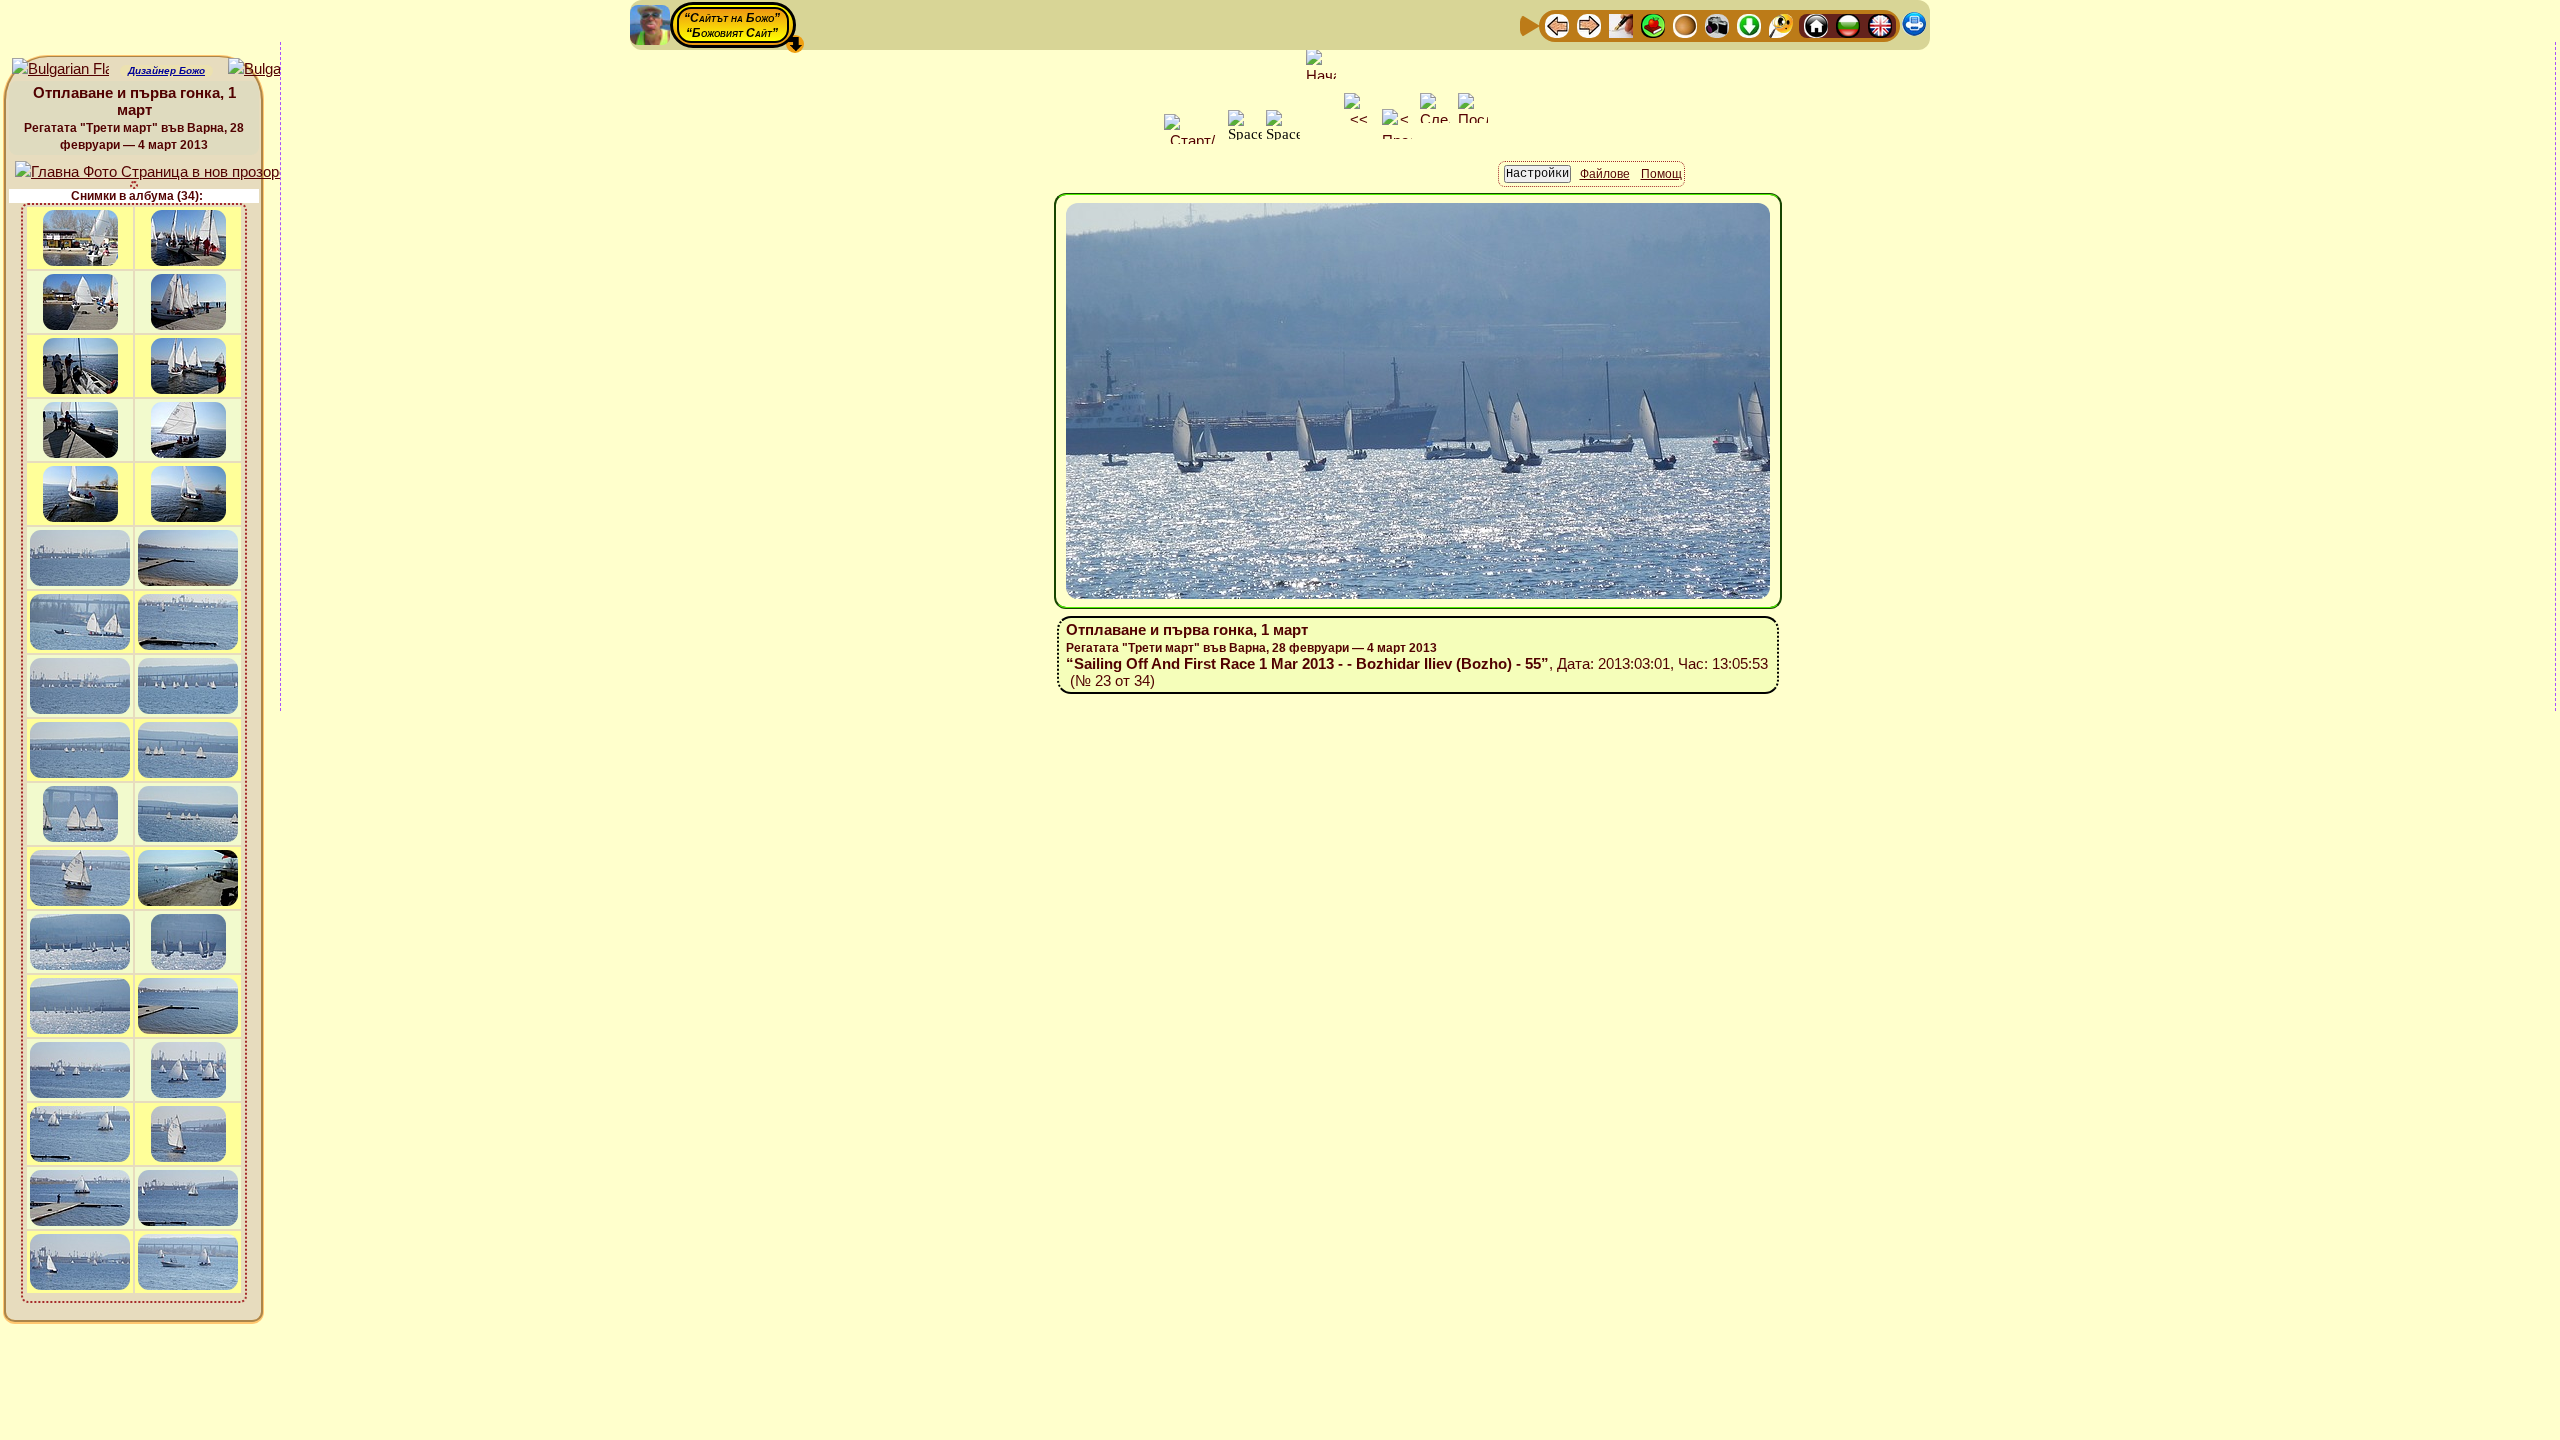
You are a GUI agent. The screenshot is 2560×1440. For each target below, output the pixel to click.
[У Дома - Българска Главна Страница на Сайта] (1848, 24)
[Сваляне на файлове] (1749, 24)
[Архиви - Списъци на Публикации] (1621, 24)
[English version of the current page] (60, 69)
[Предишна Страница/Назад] (1557, 24)
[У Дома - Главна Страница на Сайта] (1816, 24)
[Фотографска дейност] (1717, 24)
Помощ (1661, 174)
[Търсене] (1781, 24)
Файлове (1605, 174)
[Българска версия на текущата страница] (276, 69)
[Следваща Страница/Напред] (1589, 24)
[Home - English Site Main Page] (1880, 24)
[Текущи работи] (1685, 24)
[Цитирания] (1653, 24)
